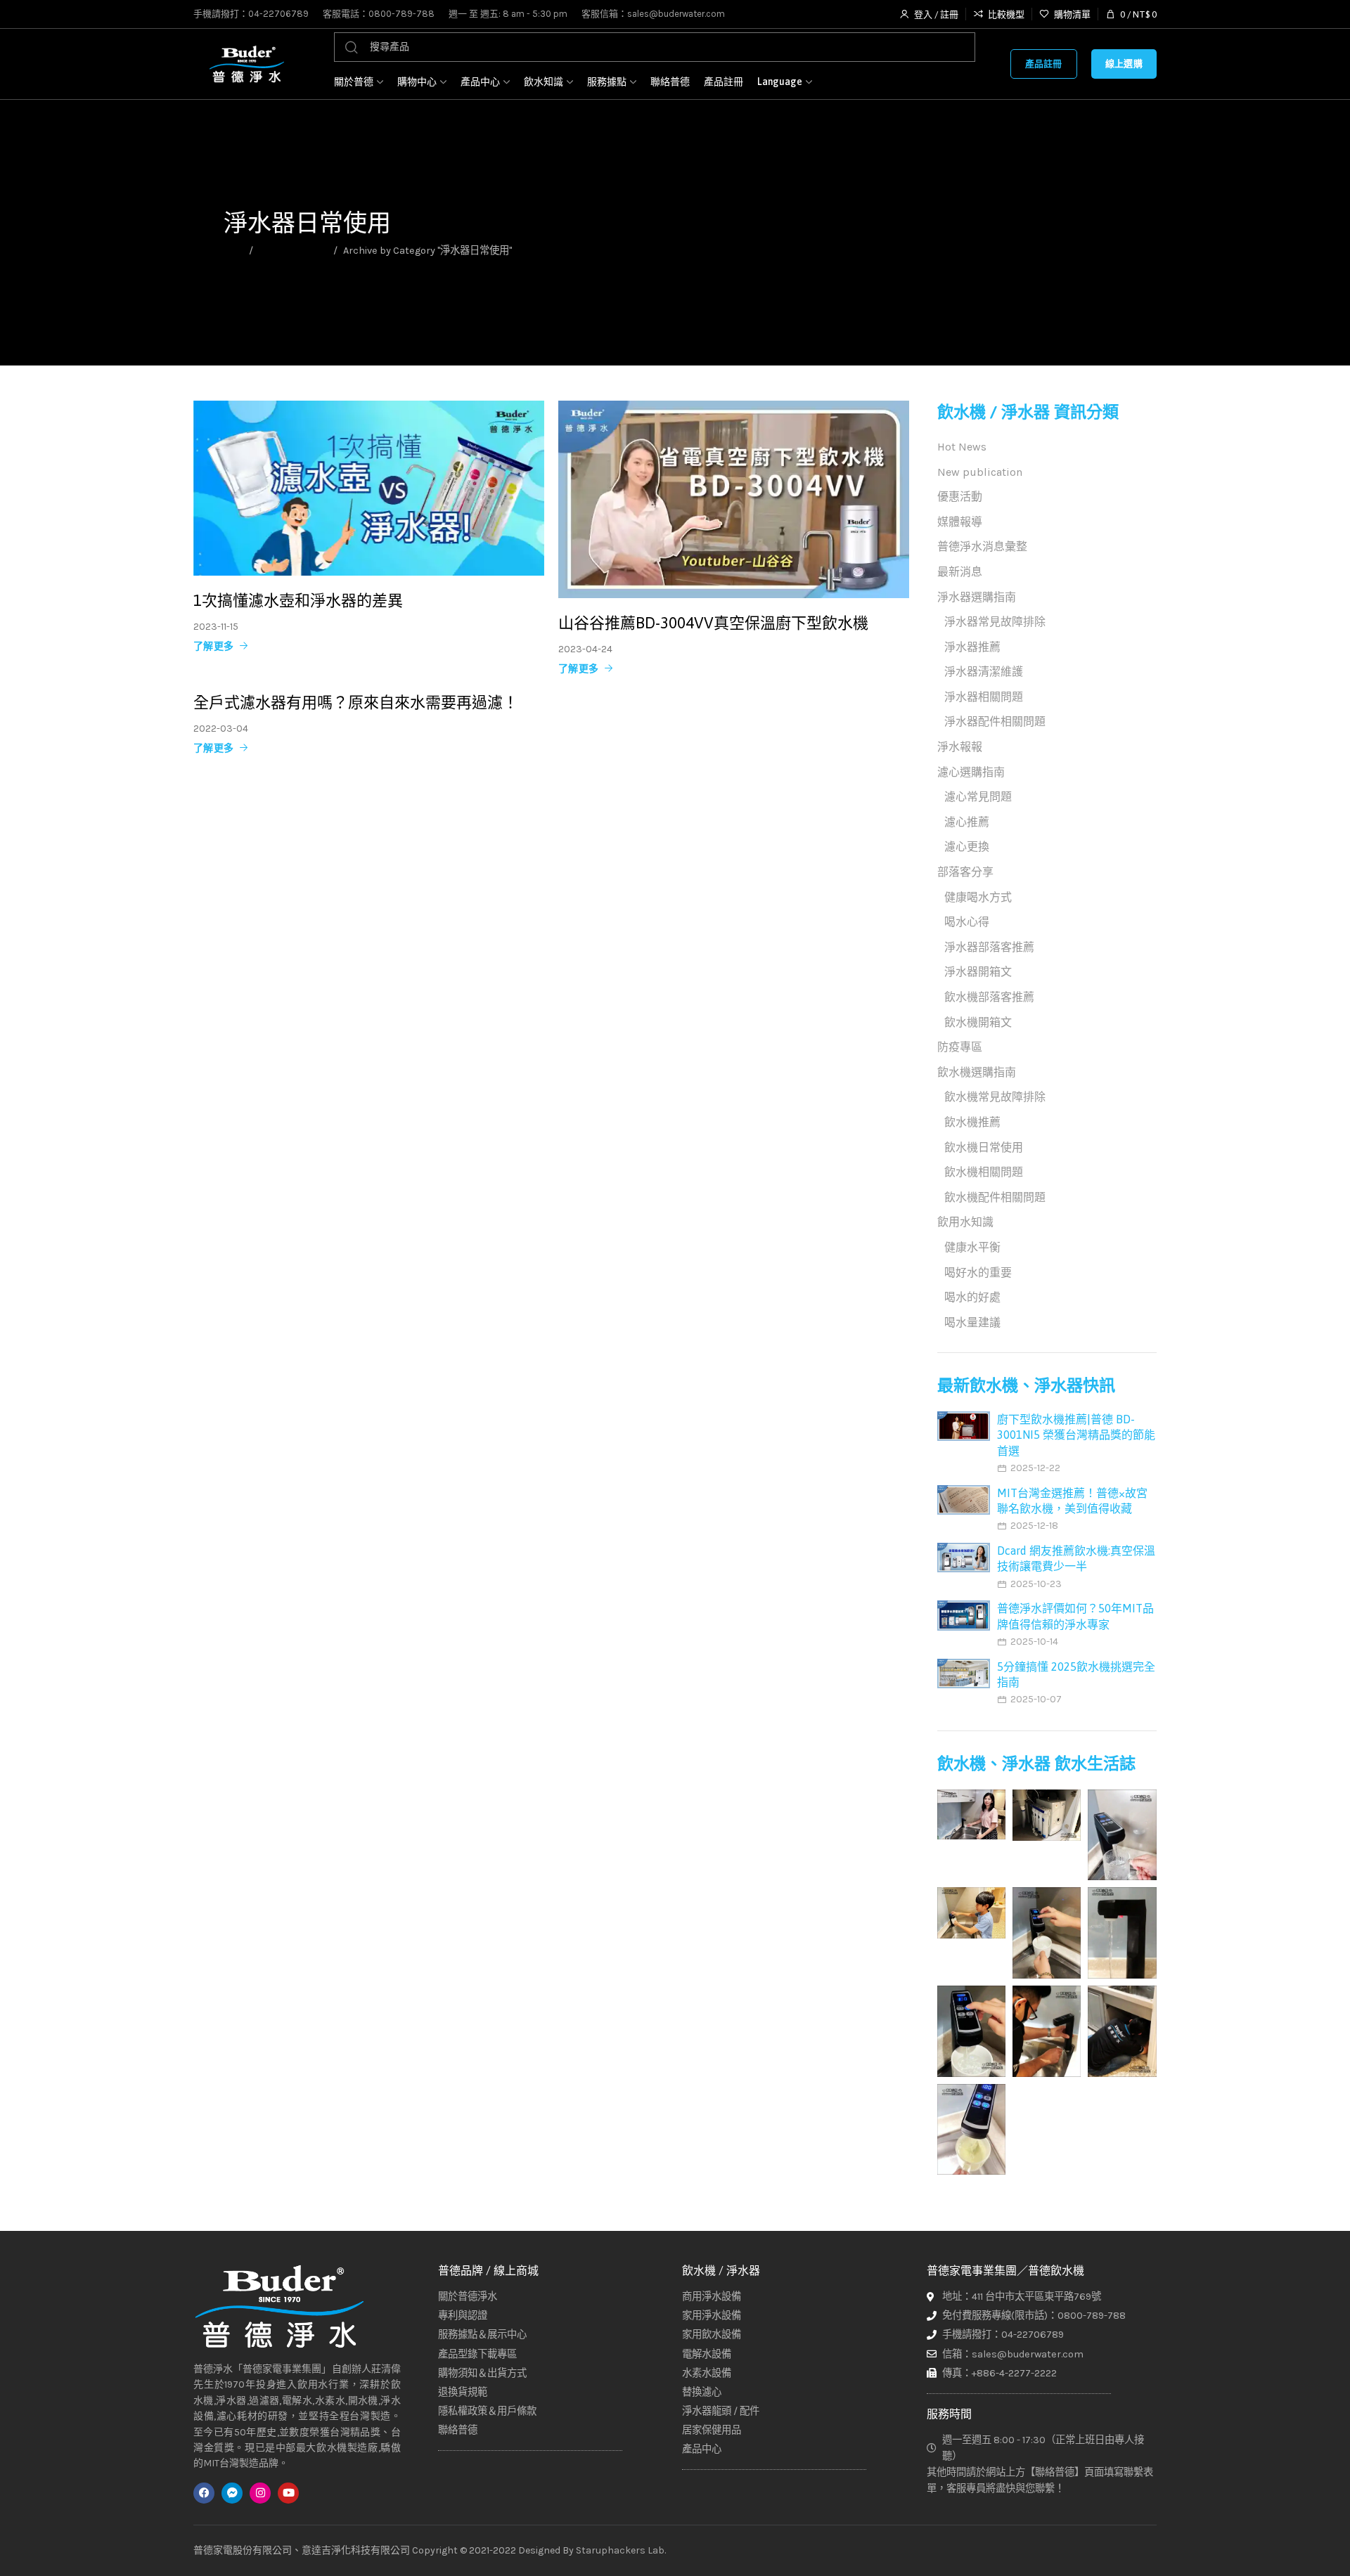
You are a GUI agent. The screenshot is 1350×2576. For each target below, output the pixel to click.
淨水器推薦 (972, 647)
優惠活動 (960, 497)
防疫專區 (960, 1047)
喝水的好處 (972, 1297)
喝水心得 (967, 922)
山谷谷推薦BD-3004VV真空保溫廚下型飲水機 (713, 623)
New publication (980, 472)
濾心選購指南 (971, 772)
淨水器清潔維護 (984, 672)
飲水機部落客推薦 (989, 997)
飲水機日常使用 (984, 1147)
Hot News (962, 447)
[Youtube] (288, 2493)
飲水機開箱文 (978, 1022)
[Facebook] (204, 2493)
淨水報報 (960, 747)
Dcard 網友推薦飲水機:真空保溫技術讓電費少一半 (1076, 1558)
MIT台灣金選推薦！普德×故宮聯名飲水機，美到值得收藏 (1072, 1501)
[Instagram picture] (971, 1814)
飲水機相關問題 (984, 1172)
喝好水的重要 (978, 1273)
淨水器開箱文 (978, 972)
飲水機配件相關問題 (995, 1197)
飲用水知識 (965, 1222)
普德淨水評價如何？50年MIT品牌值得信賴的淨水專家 (1075, 1616)
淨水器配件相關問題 (995, 721)
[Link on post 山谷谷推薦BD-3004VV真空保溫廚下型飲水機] (734, 499)
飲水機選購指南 (977, 1072)
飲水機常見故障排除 (995, 1097)
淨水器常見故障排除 (995, 622)
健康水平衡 (972, 1247)
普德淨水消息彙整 (982, 546)
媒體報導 (960, 522)
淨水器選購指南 (293, 251)
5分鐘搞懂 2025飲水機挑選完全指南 (1076, 1674)
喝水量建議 (972, 1322)
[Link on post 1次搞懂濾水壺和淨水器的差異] (369, 488)
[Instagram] (260, 2493)
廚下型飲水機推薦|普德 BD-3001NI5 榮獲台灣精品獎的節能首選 (1076, 1435)
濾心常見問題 (978, 797)
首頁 (233, 251)
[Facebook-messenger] (232, 2493)
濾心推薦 (967, 822)
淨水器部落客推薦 (989, 947)
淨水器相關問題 (984, 697)
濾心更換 (967, 847)
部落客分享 (965, 872)
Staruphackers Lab (620, 2550)
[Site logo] (246, 64)
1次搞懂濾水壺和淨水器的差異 (298, 601)
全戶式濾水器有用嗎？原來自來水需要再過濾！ (356, 702)
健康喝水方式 (978, 897)
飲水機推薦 (972, 1122)
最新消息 (960, 572)
